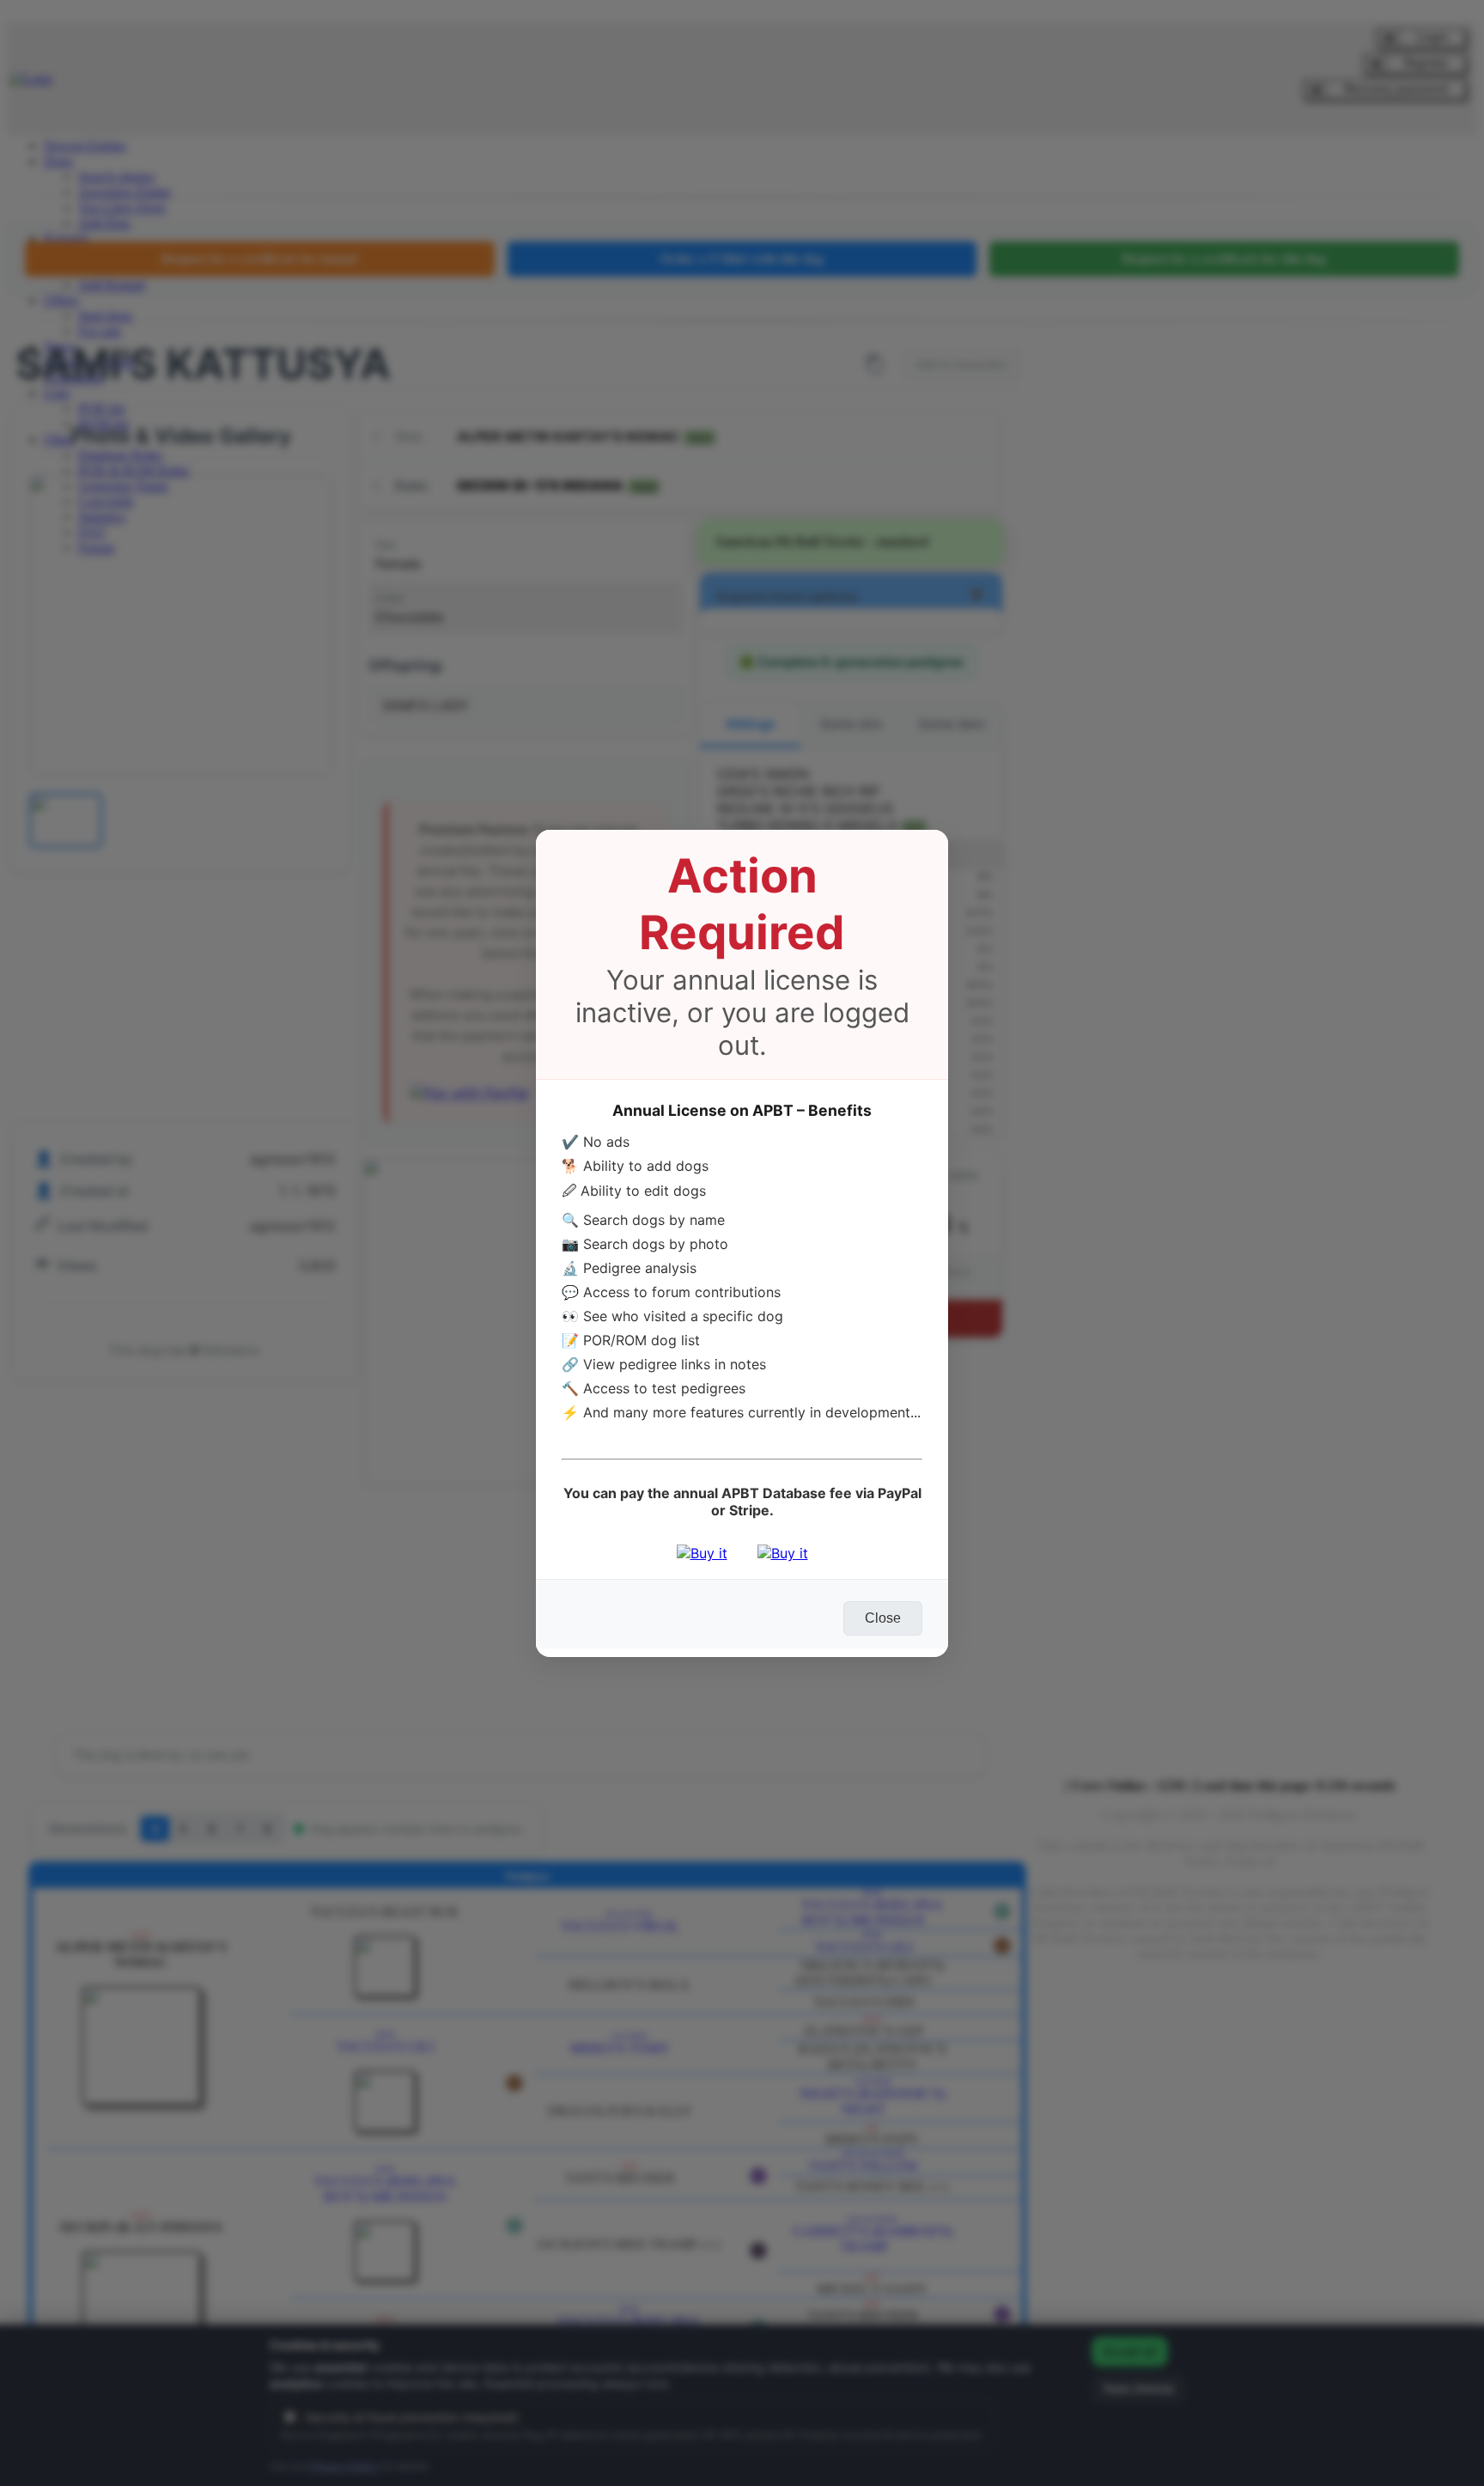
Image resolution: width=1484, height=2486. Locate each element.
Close (883, 1618)
